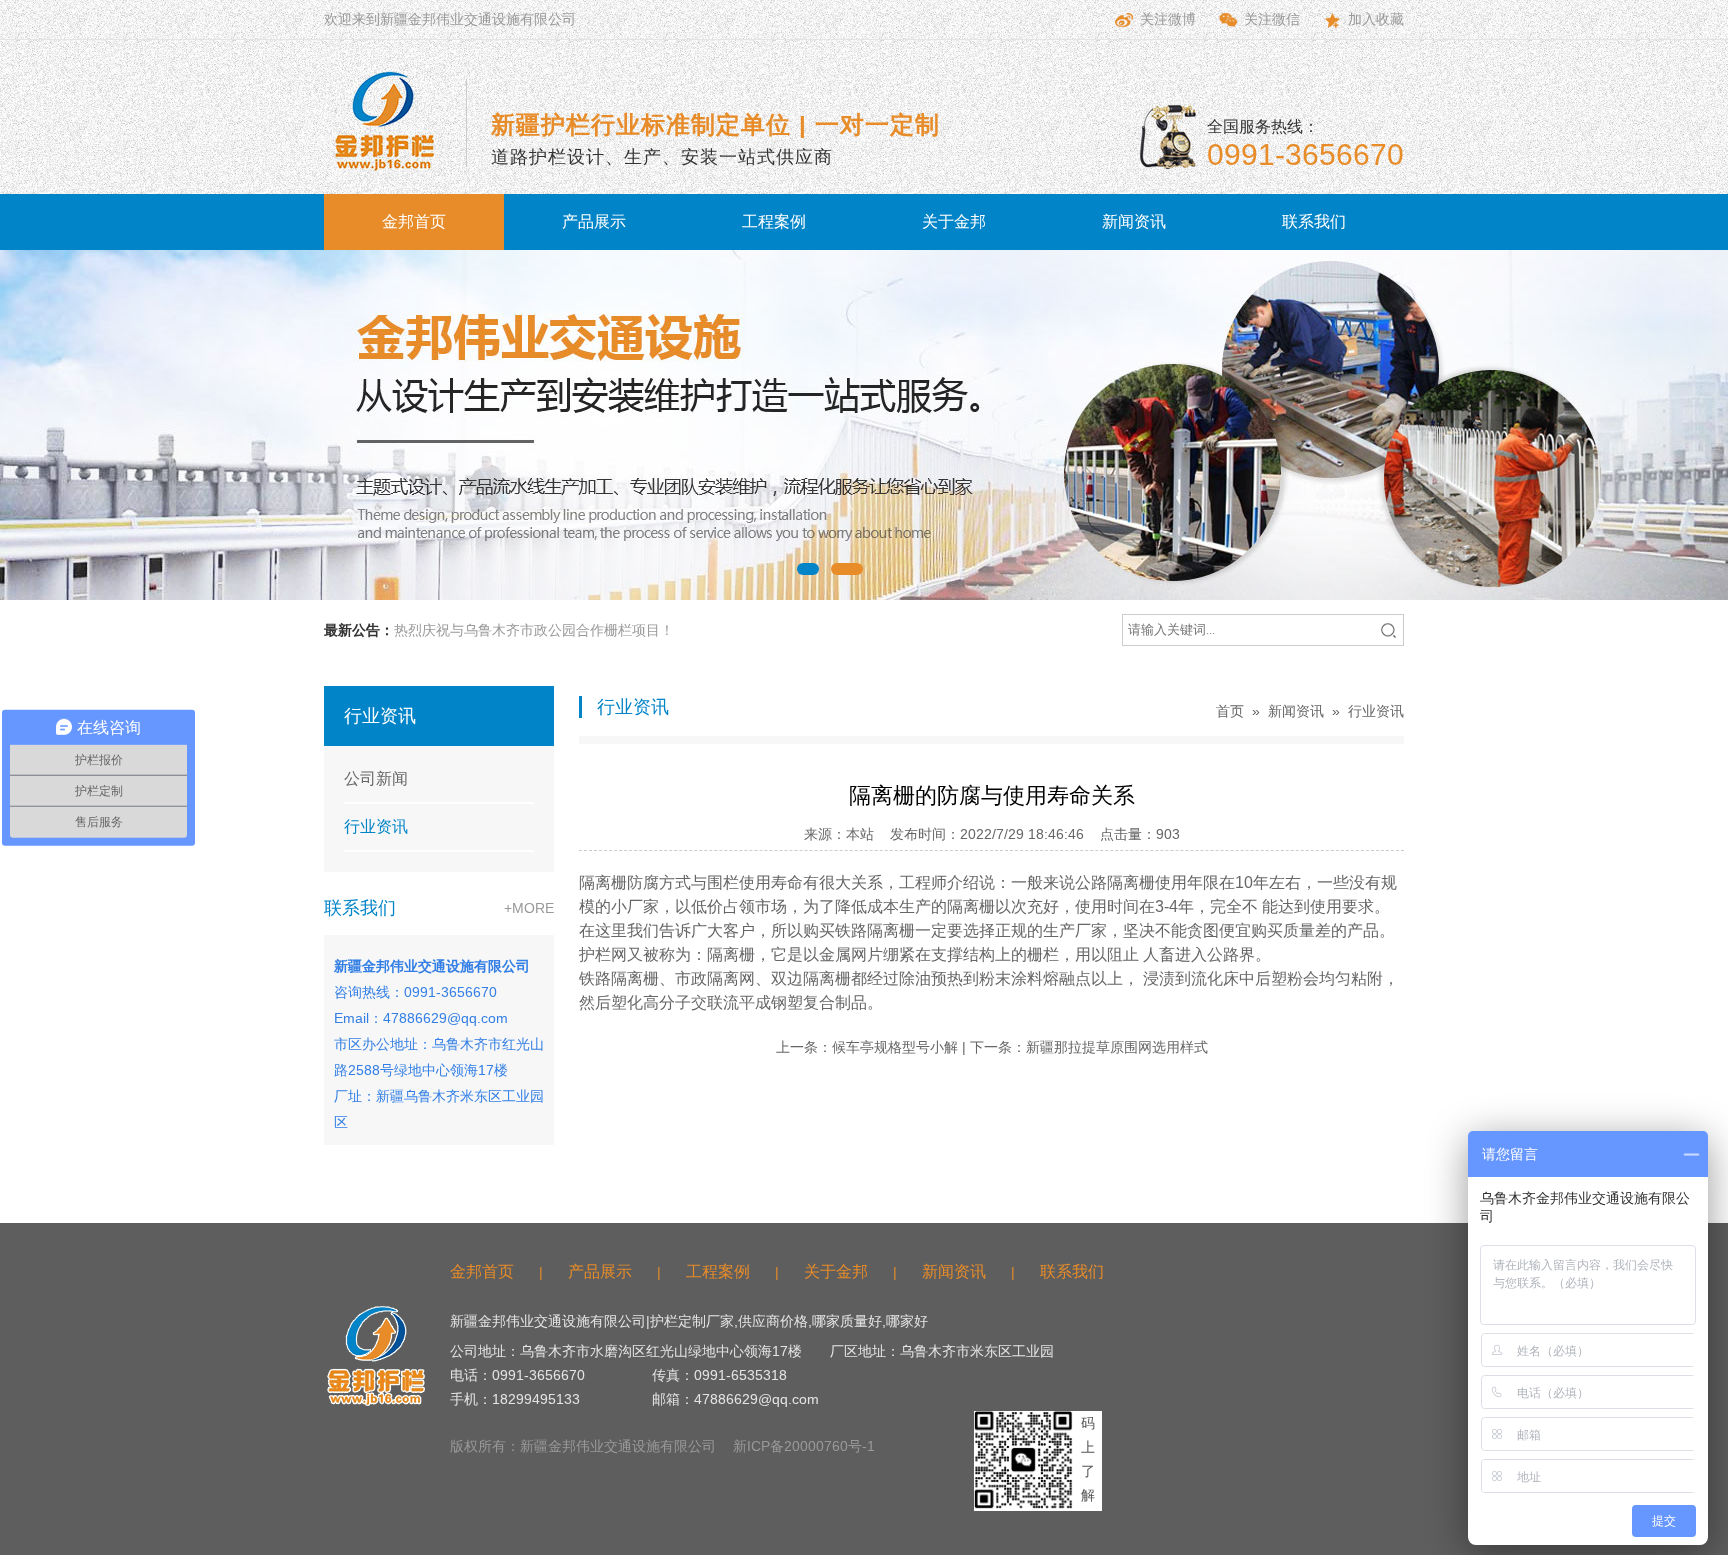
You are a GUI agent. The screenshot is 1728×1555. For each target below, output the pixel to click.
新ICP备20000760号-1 (804, 1446)
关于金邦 (954, 221)
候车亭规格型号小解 (895, 1047)
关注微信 (1272, 19)
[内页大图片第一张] (864, 425)
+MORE (529, 908)
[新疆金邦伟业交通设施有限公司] (384, 121)
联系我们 (1314, 221)
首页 (1230, 711)
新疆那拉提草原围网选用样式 (1117, 1047)
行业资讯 (376, 826)
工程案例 (774, 221)
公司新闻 (376, 778)
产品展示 (594, 221)
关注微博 (1168, 19)
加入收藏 (1376, 19)
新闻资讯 (1134, 221)
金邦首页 (414, 221)
